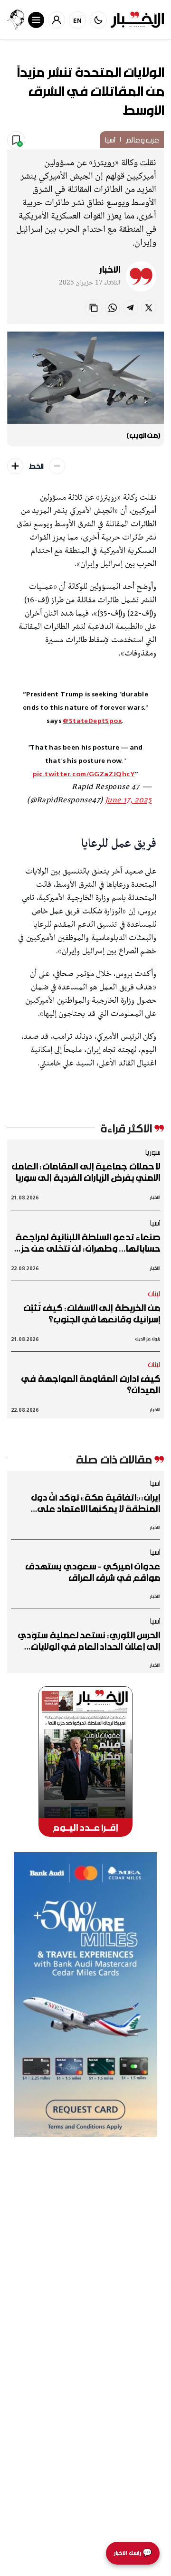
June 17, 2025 (128, 800)
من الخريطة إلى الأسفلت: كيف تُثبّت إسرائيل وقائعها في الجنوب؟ (92, 1313)
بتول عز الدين (148, 1339)
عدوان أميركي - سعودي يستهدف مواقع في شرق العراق (93, 1572)
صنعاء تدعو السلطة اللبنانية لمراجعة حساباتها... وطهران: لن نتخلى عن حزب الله (87, 1243)
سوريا (152, 1152)
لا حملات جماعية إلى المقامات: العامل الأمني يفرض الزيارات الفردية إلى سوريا (86, 1172)
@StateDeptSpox (92, 720)
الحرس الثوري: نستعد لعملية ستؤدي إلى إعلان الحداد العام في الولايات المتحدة (89, 1641)
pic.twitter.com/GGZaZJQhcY (84, 774)
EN (78, 20)
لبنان (154, 1293)
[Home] (137, 20)
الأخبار (110, 269)
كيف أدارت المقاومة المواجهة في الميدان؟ (91, 1384)
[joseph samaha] (16, 20)
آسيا (110, 140)
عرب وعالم (142, 140)
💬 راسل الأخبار (133, 2553)
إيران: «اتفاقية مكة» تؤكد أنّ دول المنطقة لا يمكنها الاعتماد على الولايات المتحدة (95, 1503)
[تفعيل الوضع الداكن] (98, 20)
